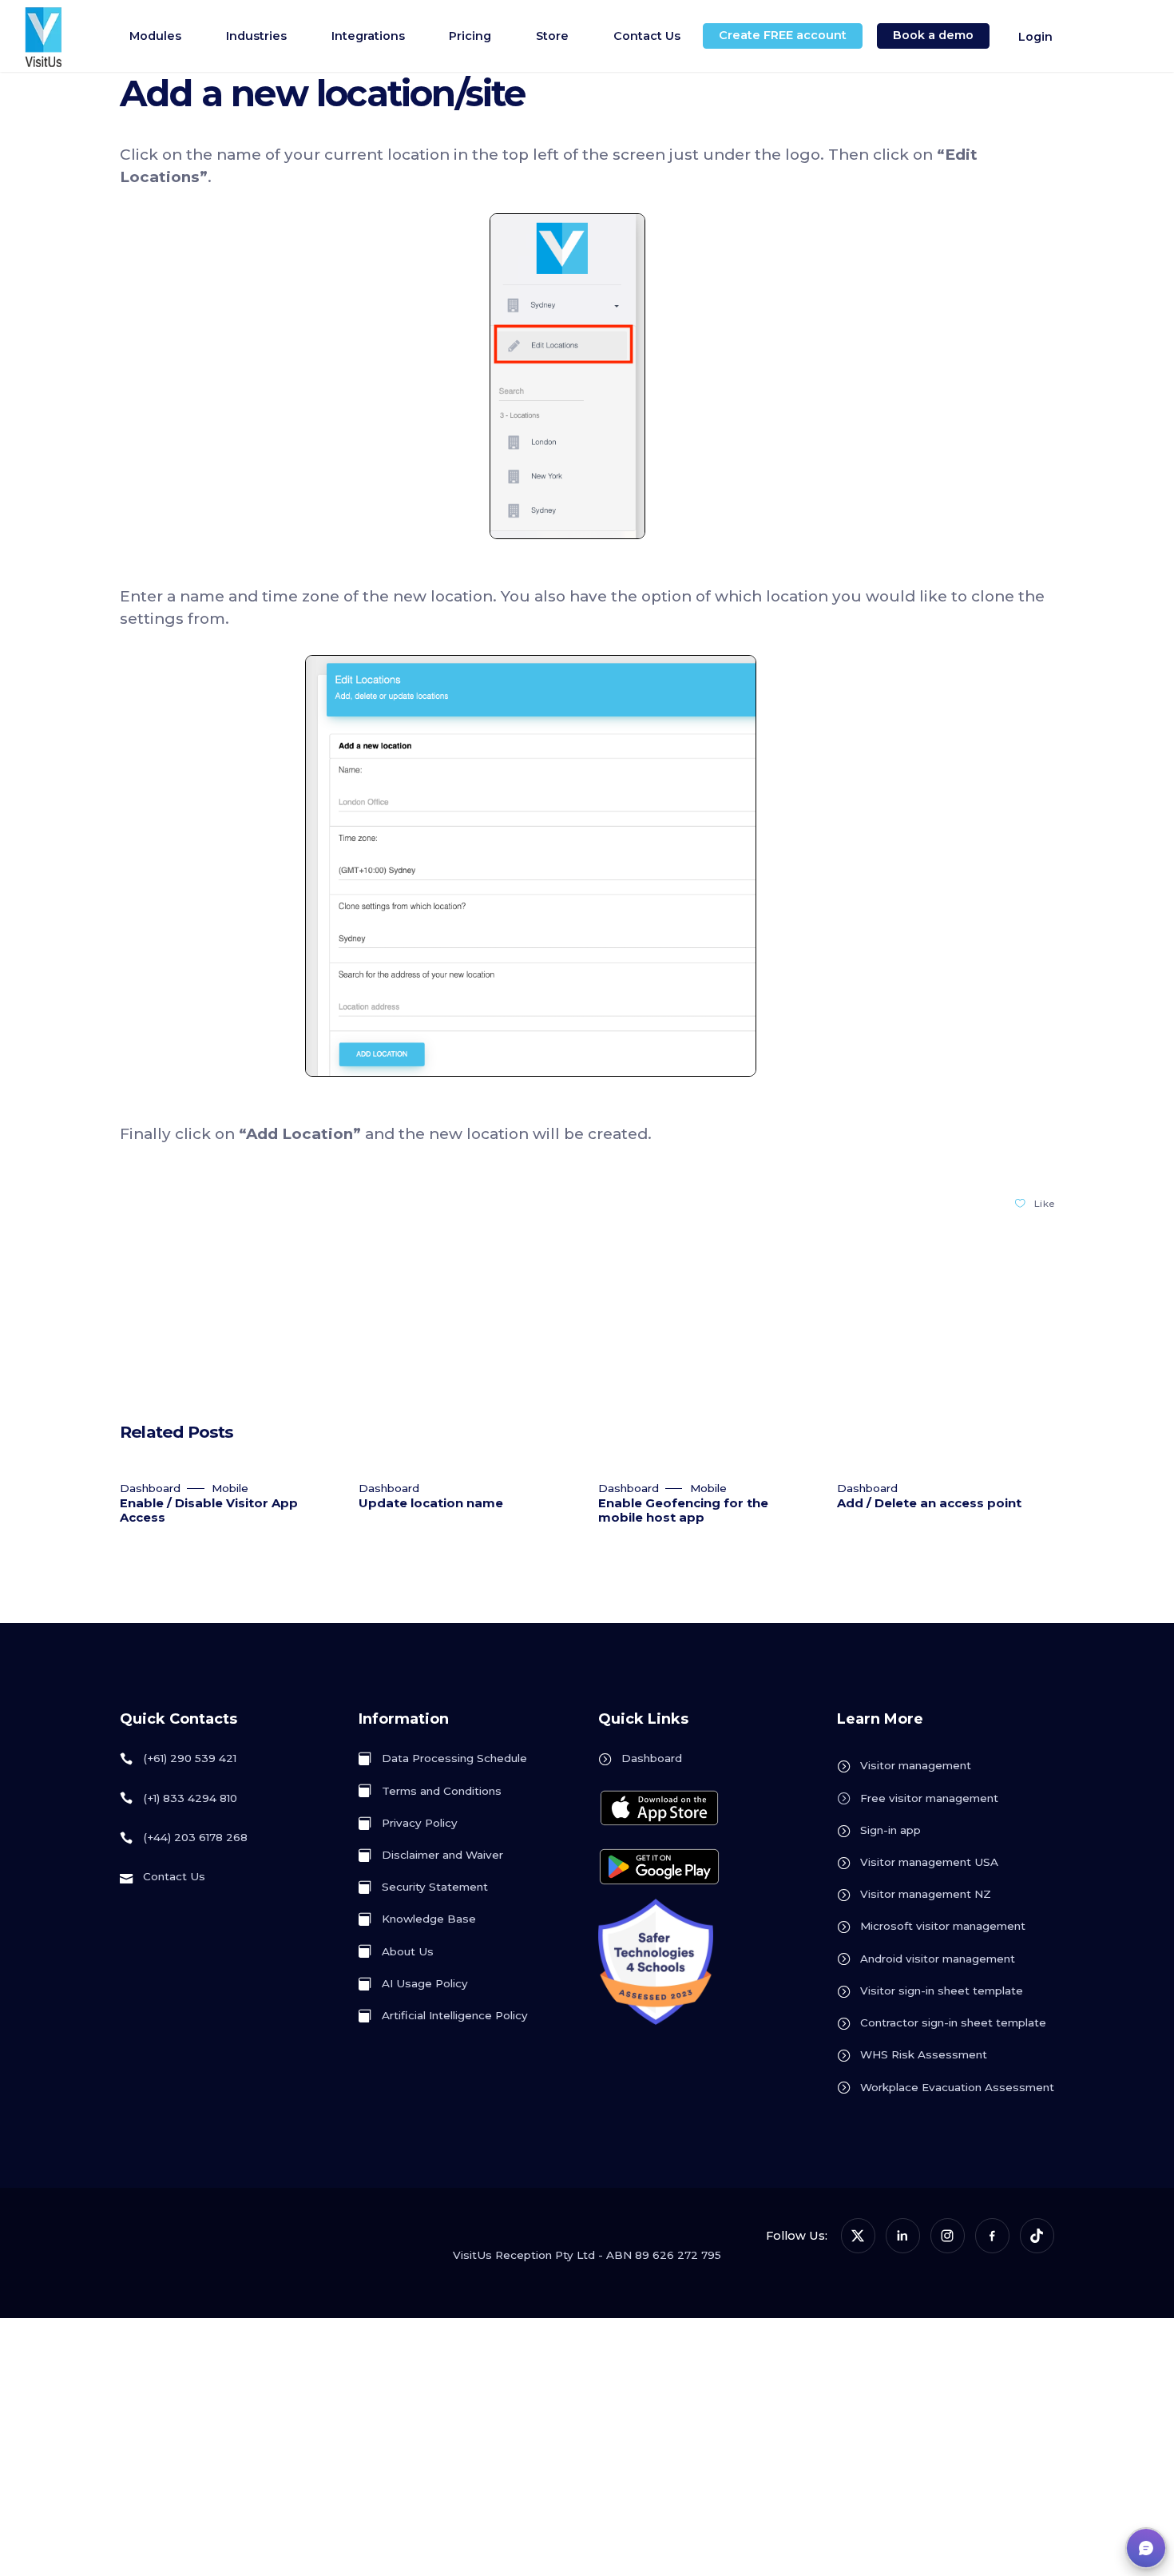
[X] (858, 2235)
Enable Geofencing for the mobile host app (683, 1510)
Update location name (431, 1503)
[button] (1146, 2548)
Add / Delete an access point (929, 1503)
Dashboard (150, 1488)
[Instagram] (948, 2235)
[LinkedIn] (903, 2235)
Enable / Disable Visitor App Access (209, 1510)
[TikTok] (1037, 2235)
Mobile (230, 1488)
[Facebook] (992, 2235)
